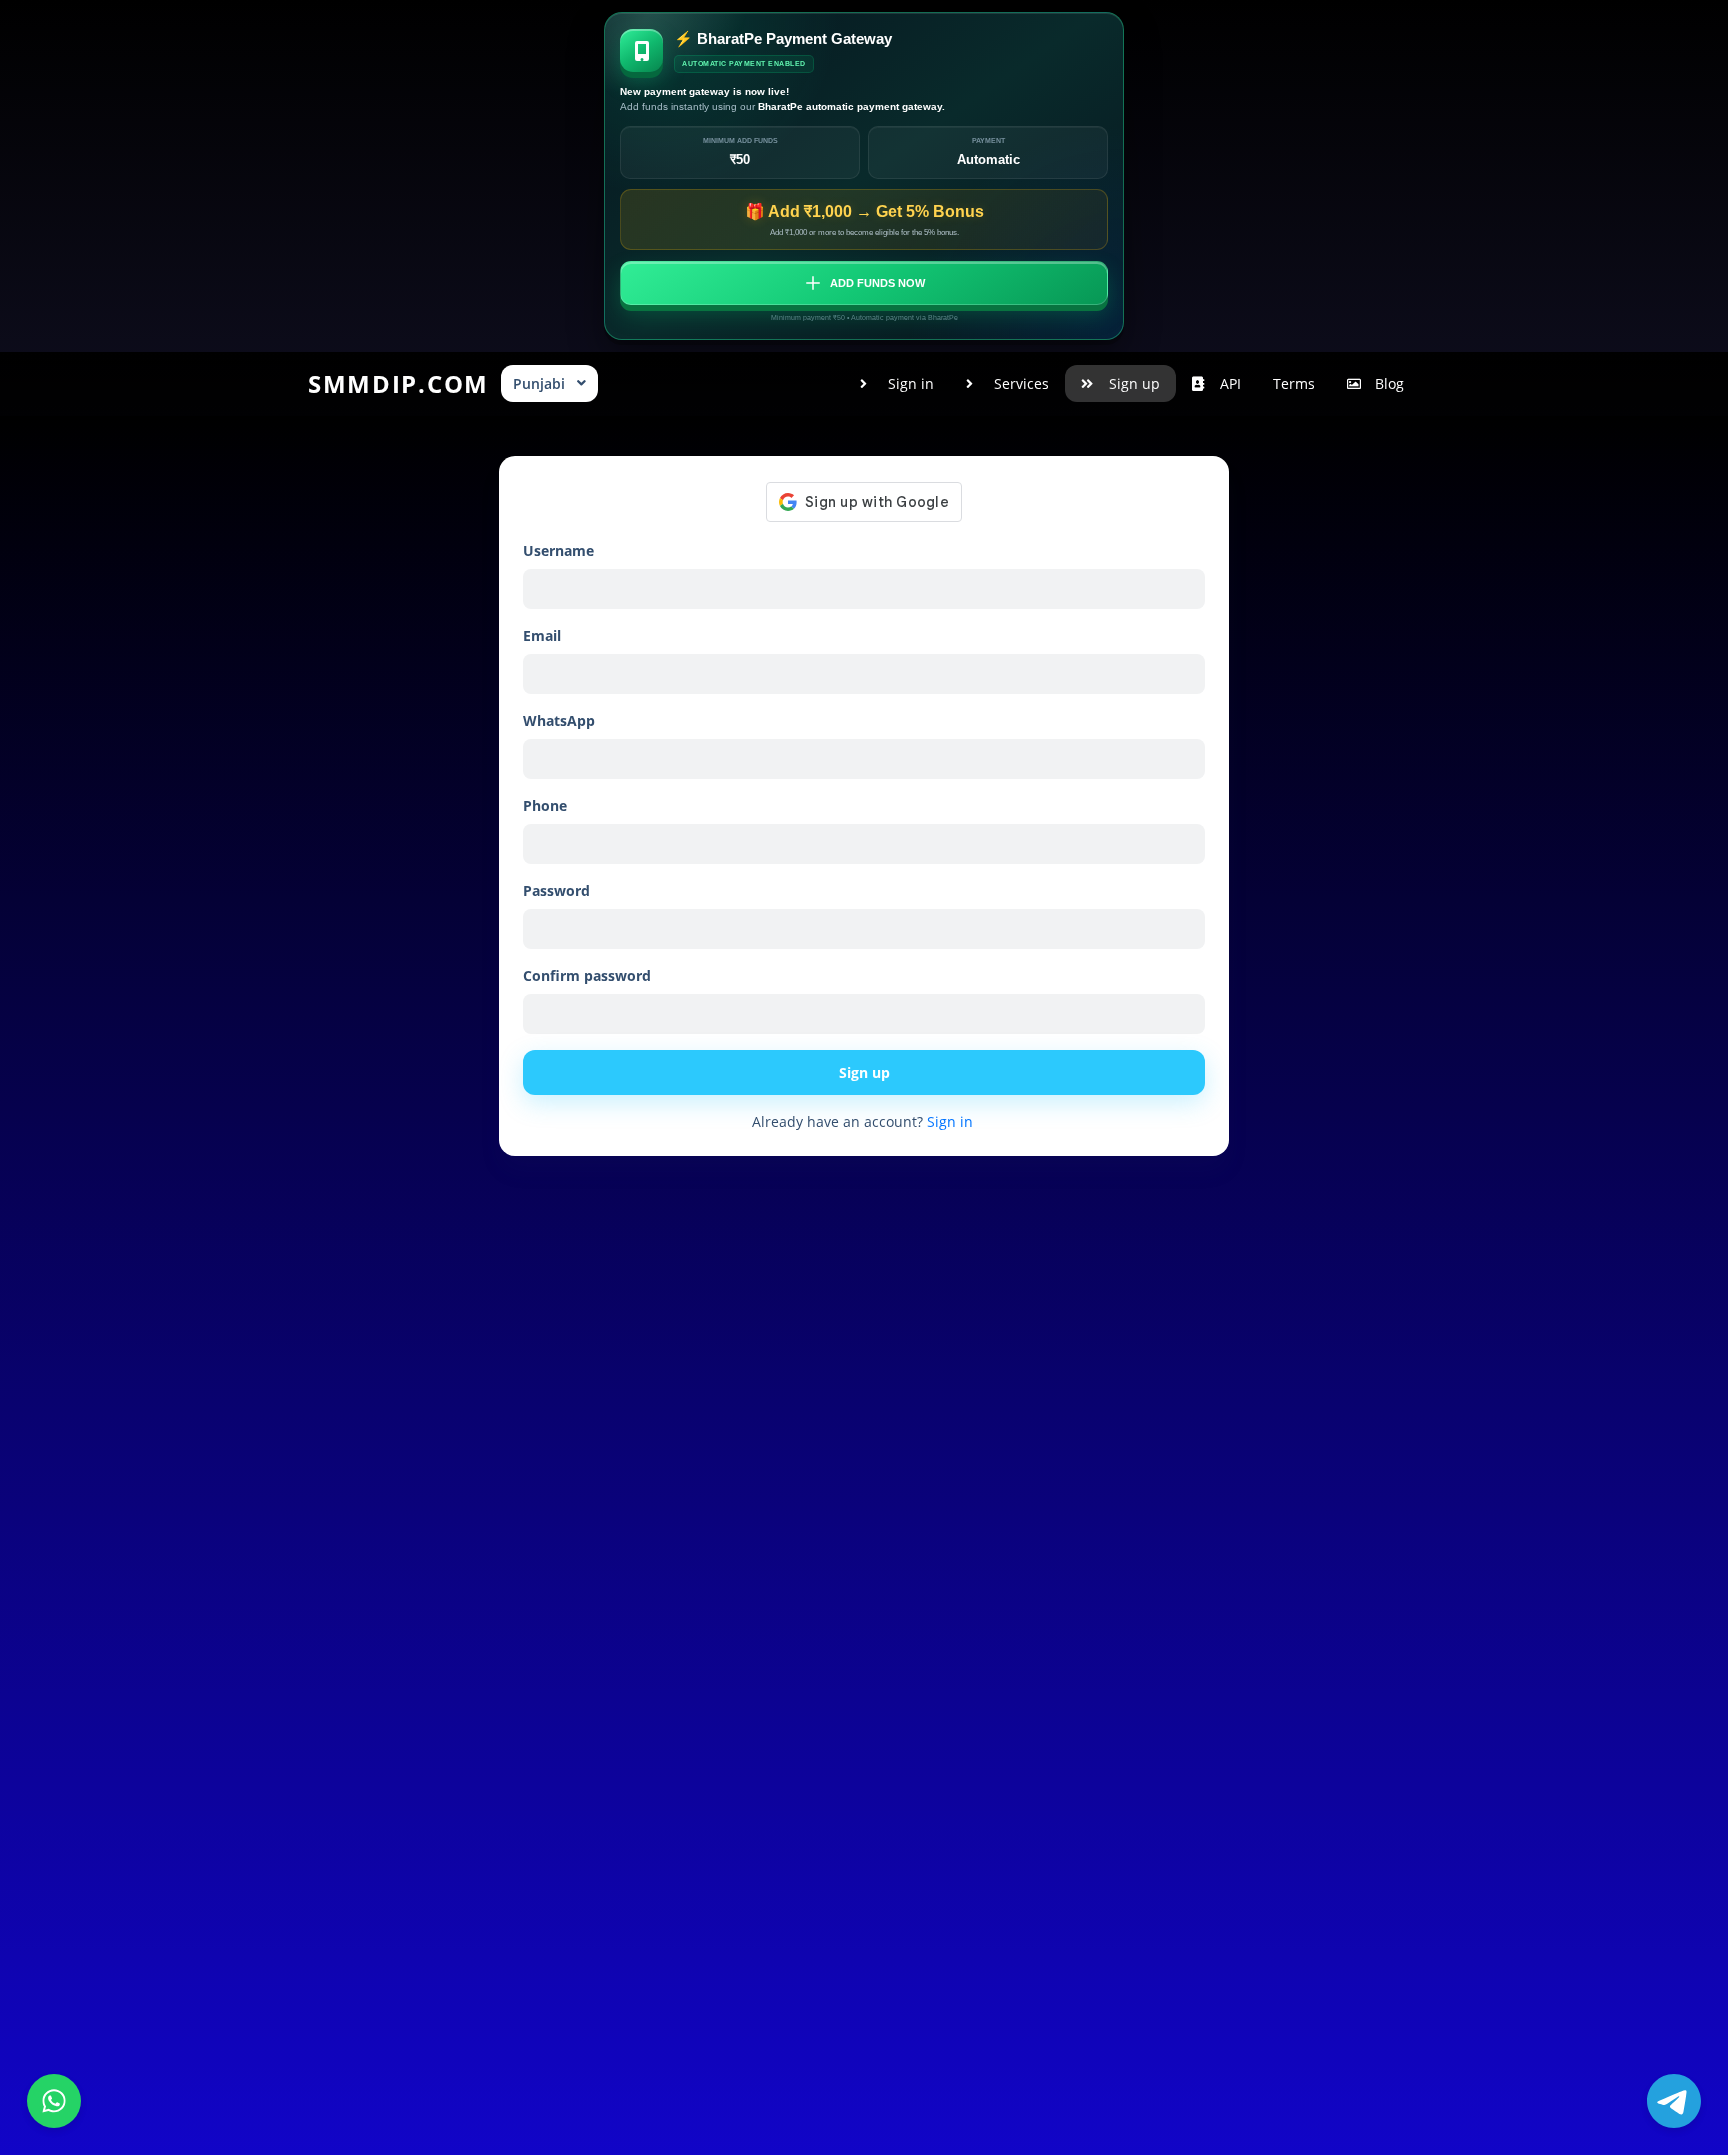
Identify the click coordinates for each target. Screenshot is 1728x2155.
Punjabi (539, 383)
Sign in (911, 383)
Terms (1294, 383)
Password (556, 890)
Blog (1389, 383)
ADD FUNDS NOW (877, 283)
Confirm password (587, 975)
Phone (545, 805)
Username (558, 550)
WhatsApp (559, 720)
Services (1021, 383)
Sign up (1134, 383)
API (1230, 383)
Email (542, 635)
